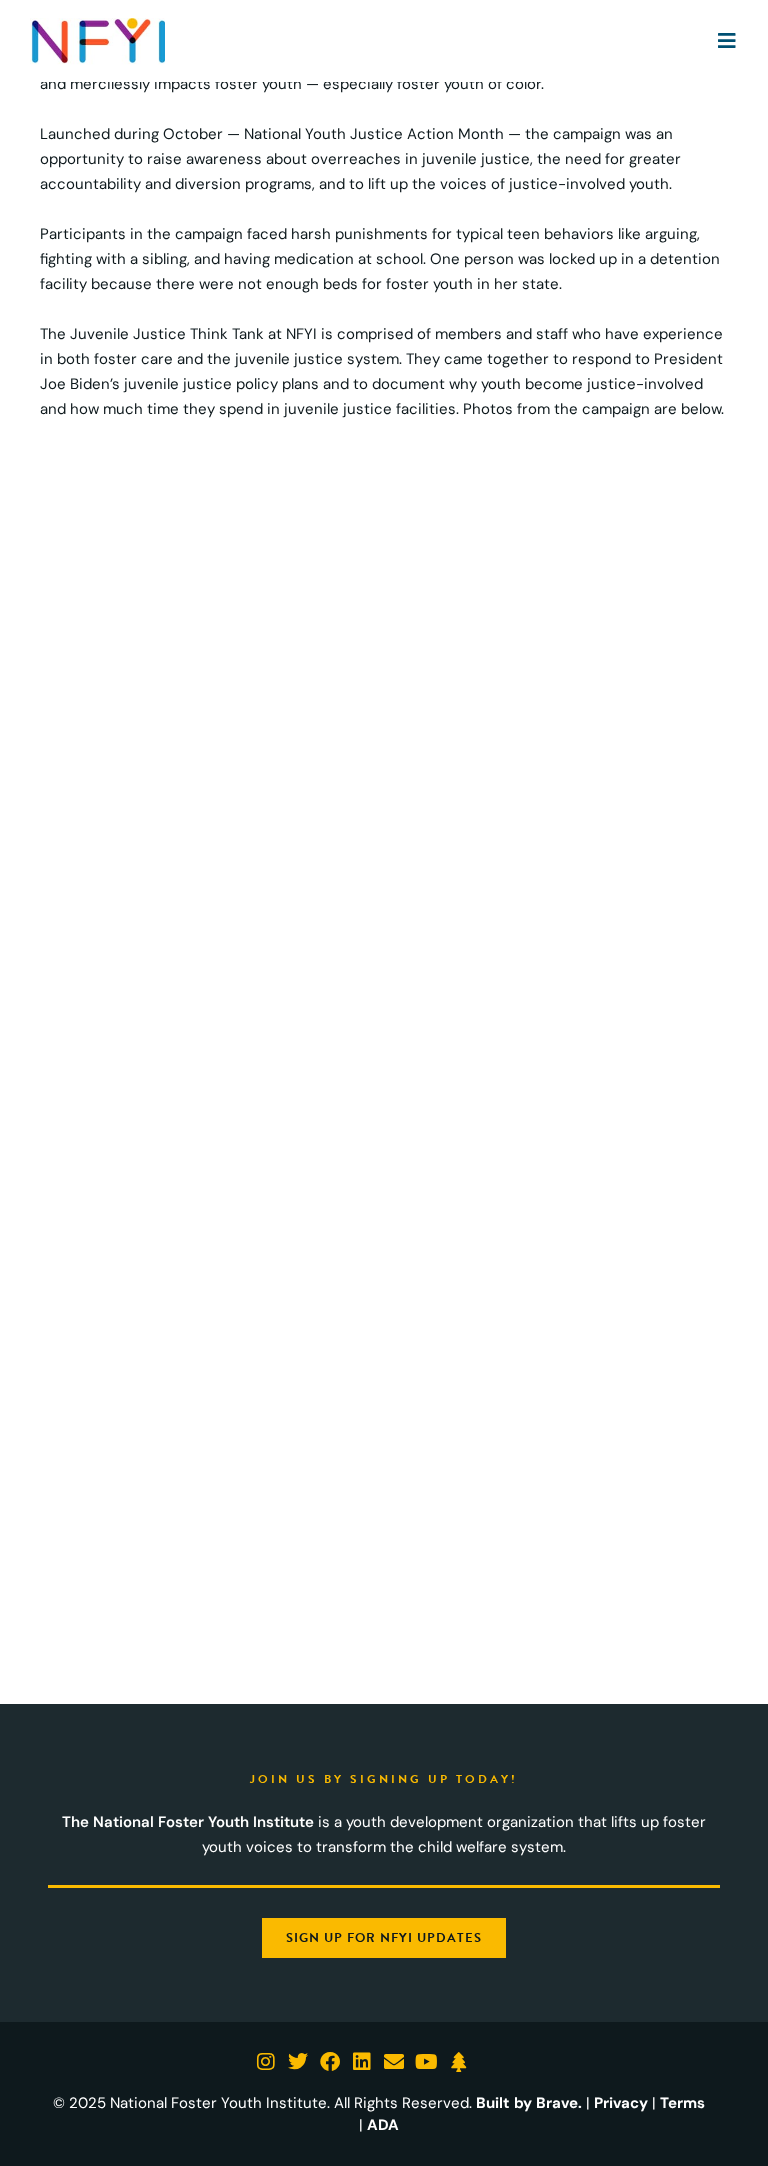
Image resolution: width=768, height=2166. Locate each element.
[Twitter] (298, 2062)
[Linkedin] (362, 2062)
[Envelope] (394, 2062)
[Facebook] (330, 2062)
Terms (682, 2103)
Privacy (621, 2103)
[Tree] (458, 2062)
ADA (383, 2125)
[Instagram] (266, 2062)
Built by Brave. (529, 2103)
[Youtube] (426, 2062)
